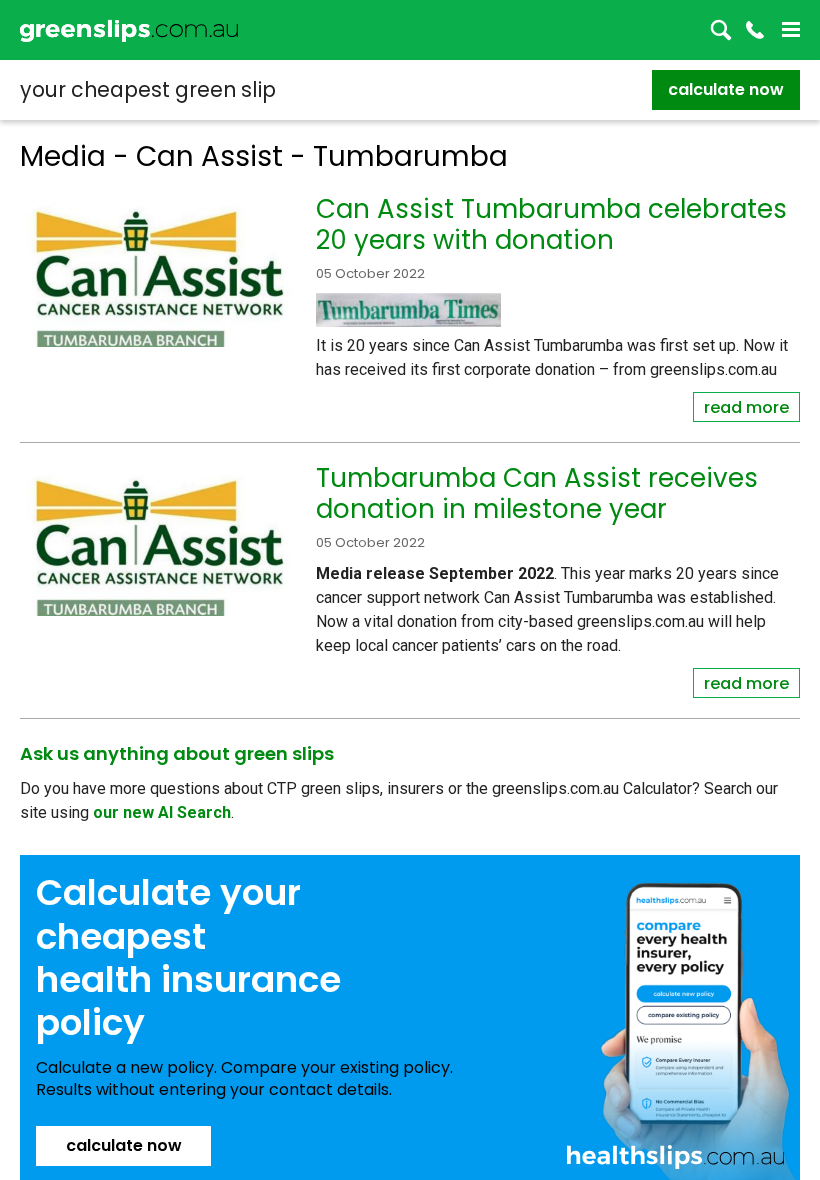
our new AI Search (162, 812)
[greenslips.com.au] (129, 30)
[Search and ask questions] (721, 30)
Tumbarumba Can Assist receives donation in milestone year (537, 493)
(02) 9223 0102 (755, 30)
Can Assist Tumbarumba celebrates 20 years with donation (551, 224)
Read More (746, 407)
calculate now (726, 89)
